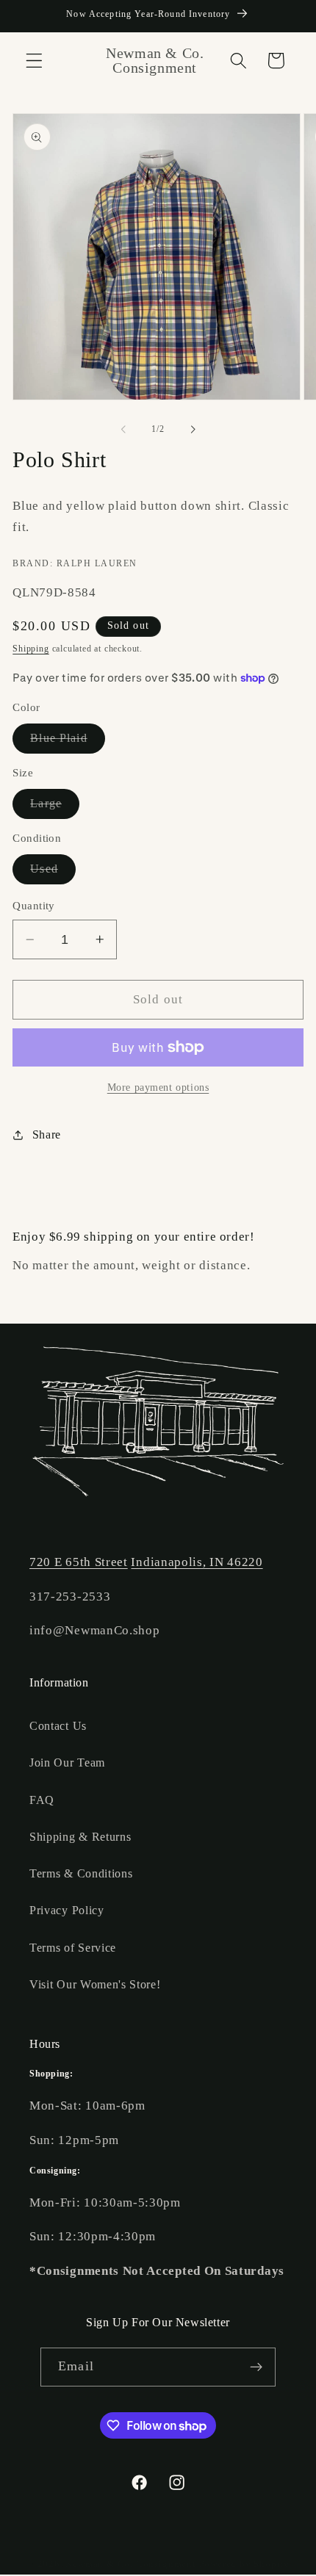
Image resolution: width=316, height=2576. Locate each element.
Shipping (30, 649)
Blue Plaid (68, 742)
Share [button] (47, 1134)
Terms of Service (73, 1948)
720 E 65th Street (79, 1562)
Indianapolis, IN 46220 (197, 1562)
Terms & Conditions (81, 1873)
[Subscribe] (256, 2367)
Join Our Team (67, 1763)
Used (53, 873)
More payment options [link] (158, 1087)
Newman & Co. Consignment (130, 2564)
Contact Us (58, 1726)
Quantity (34, 906)
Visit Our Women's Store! (95, 1984)
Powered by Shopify (245, 2564)
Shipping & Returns (80, 1837)
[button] (34, 61)
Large (55, 808)
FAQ (42, 1800)
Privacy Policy (67, 1910)
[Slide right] (193, 429)
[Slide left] (123, 429)
